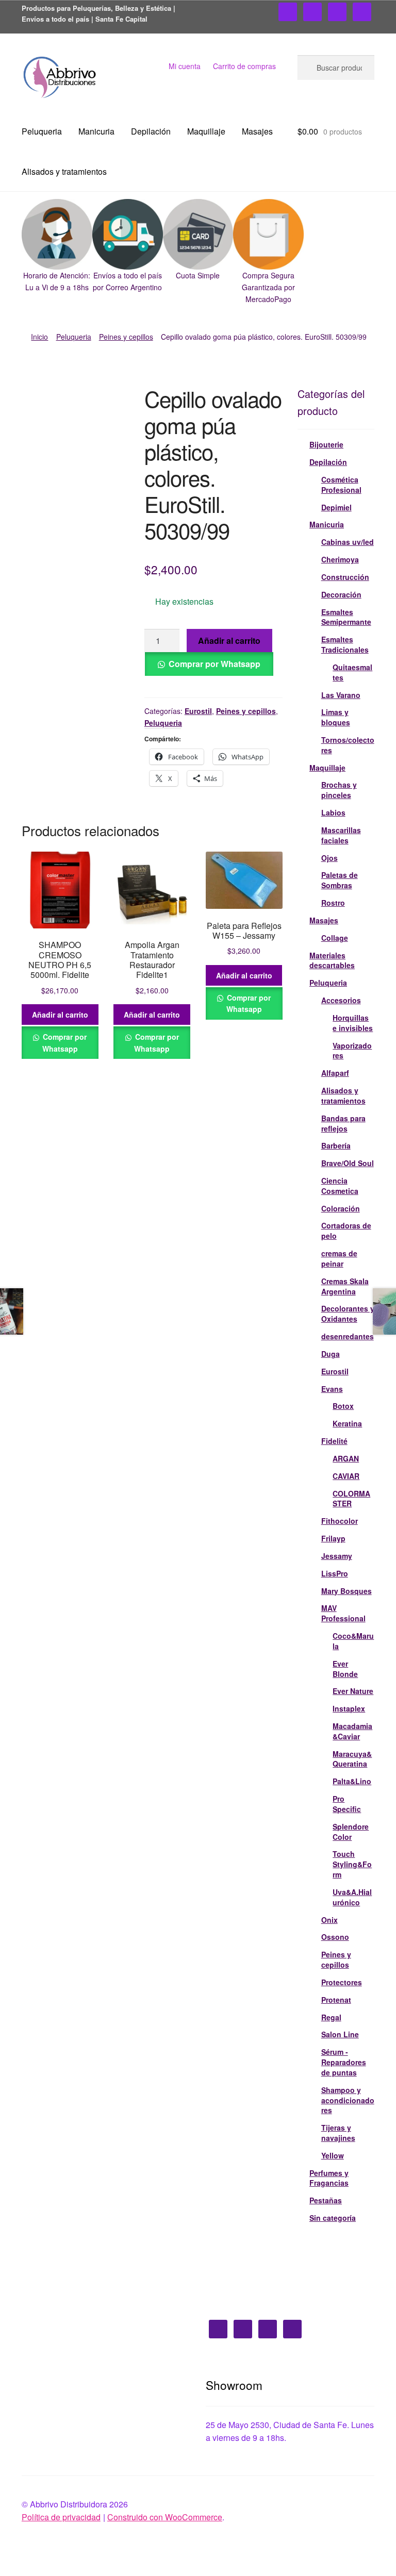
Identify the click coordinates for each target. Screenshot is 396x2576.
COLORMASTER (351, 1499)
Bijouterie (326, 444)
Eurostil (198, 711)
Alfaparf (335, 1073)
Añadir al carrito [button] (60, 1015)
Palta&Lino (352, 1781)
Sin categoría (333, 2218)
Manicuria (96, 131)
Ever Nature (353, 1691)
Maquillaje (206, 131)
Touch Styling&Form (352, 1864)
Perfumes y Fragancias (329, 2178)
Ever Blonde (345, 1669)
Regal (331, 2017)
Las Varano (341, 695)
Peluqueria (42, 131)
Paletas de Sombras (340, 880)
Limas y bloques (336, 717)
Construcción (345, 577)
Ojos (329, 858)
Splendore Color (351, 1832)
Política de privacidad (61, 2517)
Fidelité (334, 1441)
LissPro (335, 1573)
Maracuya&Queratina (352, 1759)
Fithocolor (340, 1521)
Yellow (333, 2155)
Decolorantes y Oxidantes (348, 1314)
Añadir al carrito (229, 641)
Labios (333, 812)
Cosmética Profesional (341, 485)
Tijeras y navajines (338, 2133)
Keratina (347, 1423)
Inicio (39, 337)
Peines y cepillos (126, 337)
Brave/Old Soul (348, 1163)
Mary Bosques (346, 1591)
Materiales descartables (332, 960)
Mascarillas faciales (341, 835)
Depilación (151, 131)
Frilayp (333, 1538)
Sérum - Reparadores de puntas (344, 2062)
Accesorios (341, 1000)
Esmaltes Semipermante (346, 617)
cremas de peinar (339, 1258)
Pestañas (326, 2200)
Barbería (336, 1145)
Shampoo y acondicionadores (348, 2100)
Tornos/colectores (348, 745)
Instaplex (349, 1708)
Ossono (335, 1937)
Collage (335, 938)
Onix (329, 1920)
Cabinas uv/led (348, 542)
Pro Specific (347, 1804)
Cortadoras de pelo (346, 1231)
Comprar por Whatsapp (214, 664)
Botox (343, 1406)
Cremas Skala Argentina (345, 1286)
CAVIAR (346, 1476)
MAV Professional (343, 1613)
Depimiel (336, 507)
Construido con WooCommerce (165, 2517)
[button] (57, 246)
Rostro (333, 903)
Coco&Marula (353, 1641)
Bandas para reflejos (343, 1123)
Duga (331, 1354)
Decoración (341, 594)
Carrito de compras (244, 66)
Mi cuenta (185, 66)
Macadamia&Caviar (352, 1731)
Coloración (341, 1208)
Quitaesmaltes (352, 672)
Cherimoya (340, 559)
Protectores (342, 1982)
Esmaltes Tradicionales (345, 644)
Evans (332, 1389)
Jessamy (337, 1556)
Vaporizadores (352, 1051)
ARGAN (346, 1458)
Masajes (257, 131)
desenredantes (348, 1336)
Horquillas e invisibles (353, 1023)
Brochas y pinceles (339, 790)
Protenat (336, 2000)
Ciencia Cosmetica (340, 1186)
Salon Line (340, 2034)
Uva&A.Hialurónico (352, 1897)
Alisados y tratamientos (64, 171)
